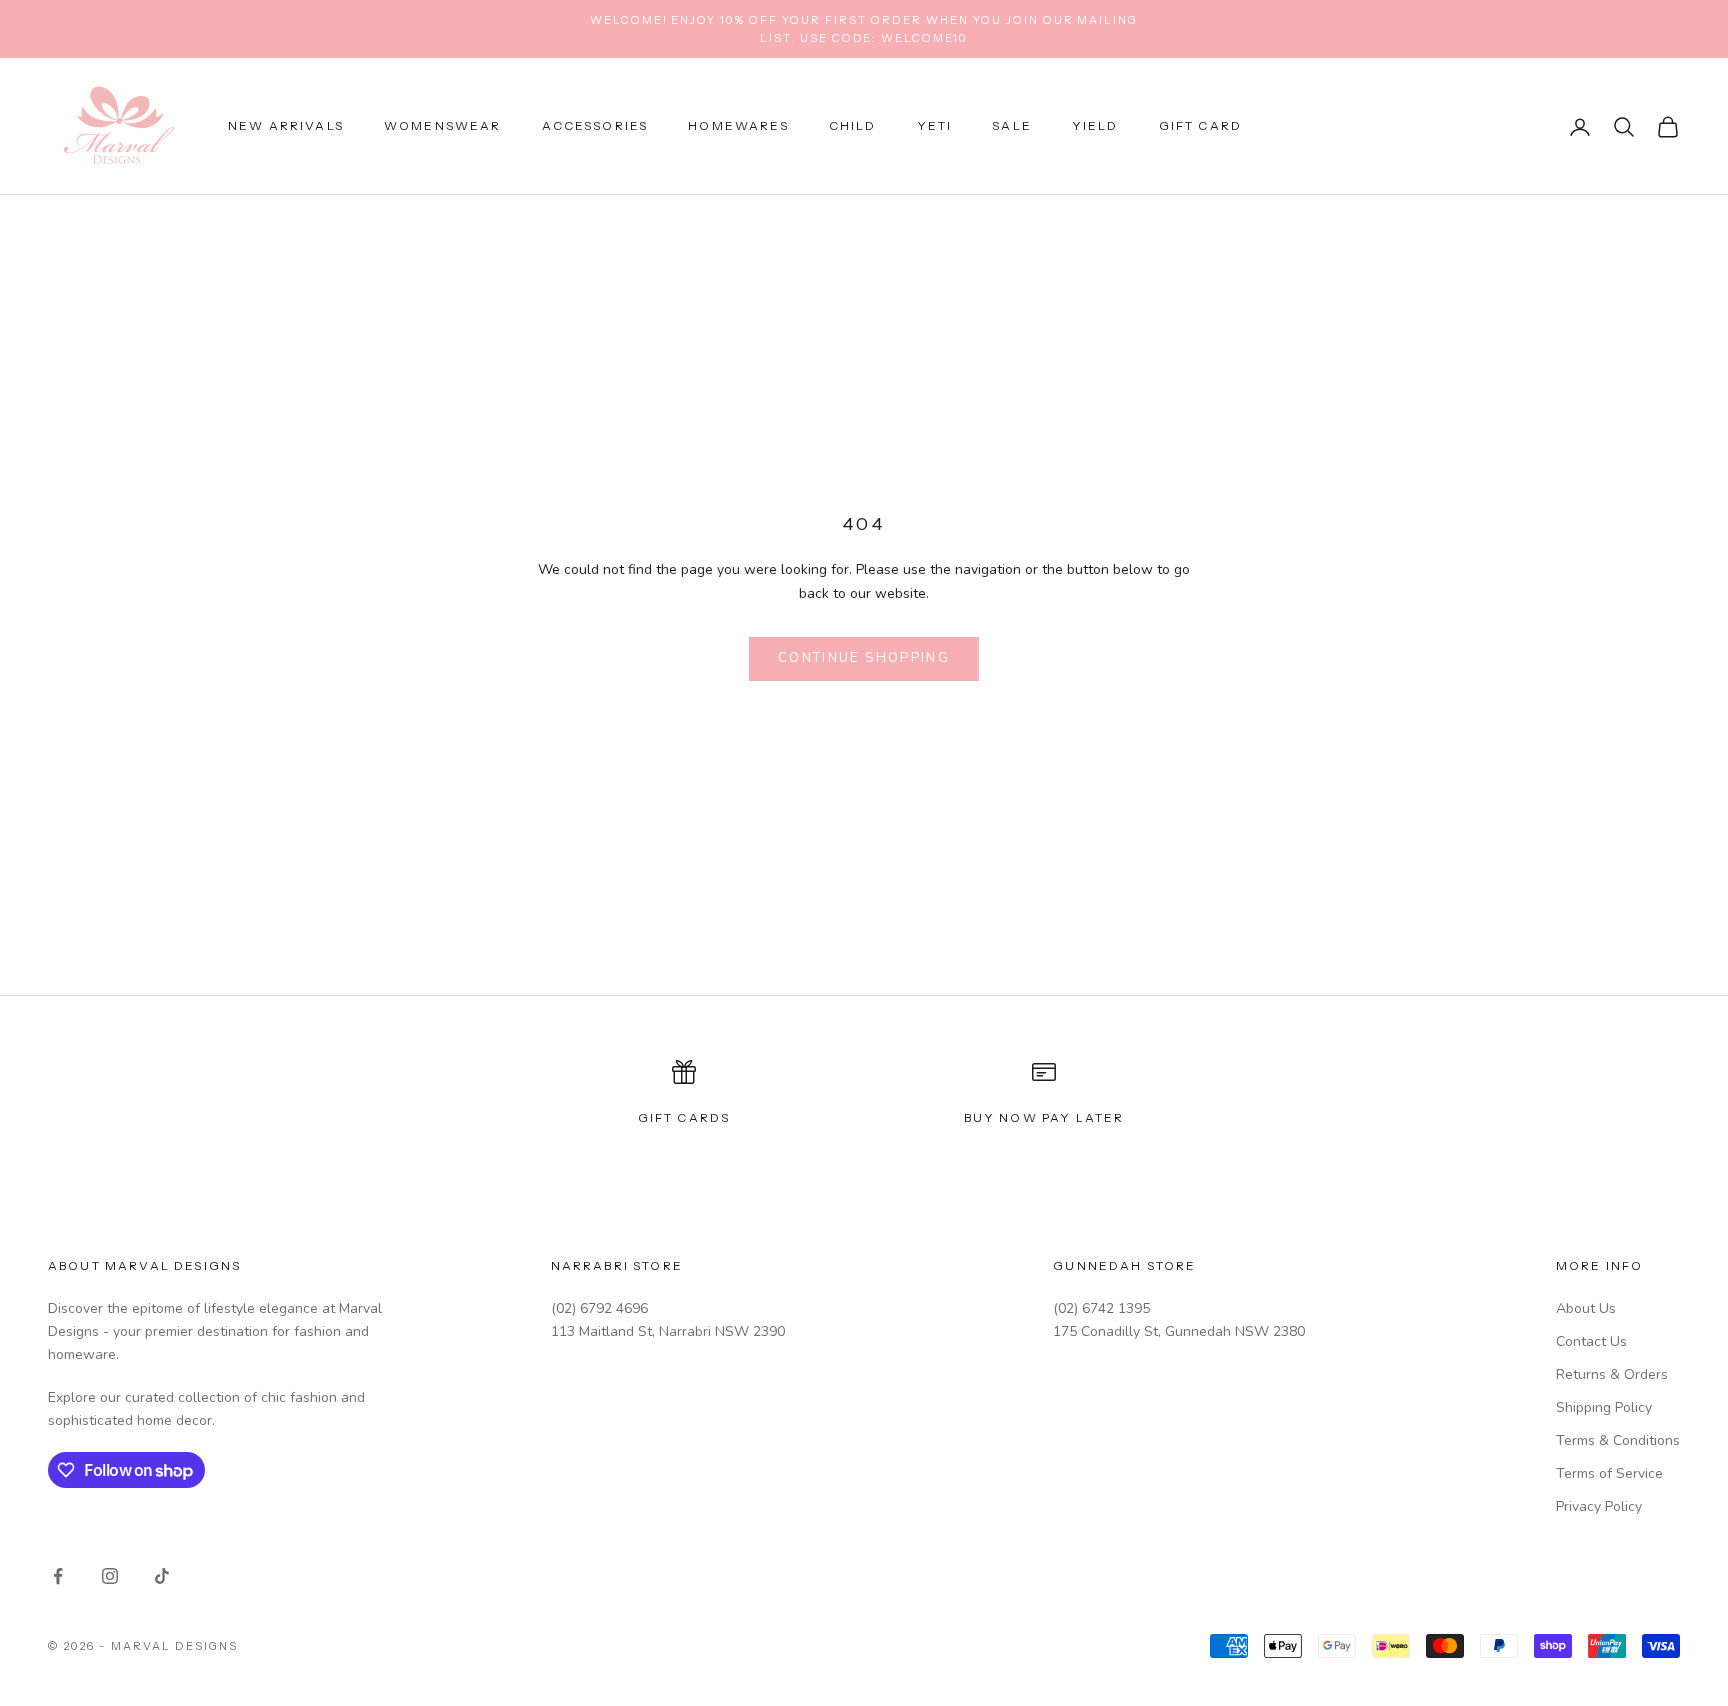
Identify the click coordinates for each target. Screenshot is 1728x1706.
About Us (1586, 1308)
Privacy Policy (1599, 1506)
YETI (935, 126)
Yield (1095, 126)
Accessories (595, 126)
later (1100, 1117)
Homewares (738, 126)
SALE (1012, 126)
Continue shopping (864, 658)
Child (853, 126)
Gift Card (1200, 126)
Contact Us (1591, 1341)
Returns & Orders (1612, 1374)
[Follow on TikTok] (162, 1576)
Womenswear (443, 126)
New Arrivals (286, 126)
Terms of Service (1609, 1473)
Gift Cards (684, 1117)
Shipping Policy (1604, 1407)
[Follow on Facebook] (58, 1576)
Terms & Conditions (1618, 1440)
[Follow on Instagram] (110, 1576)
